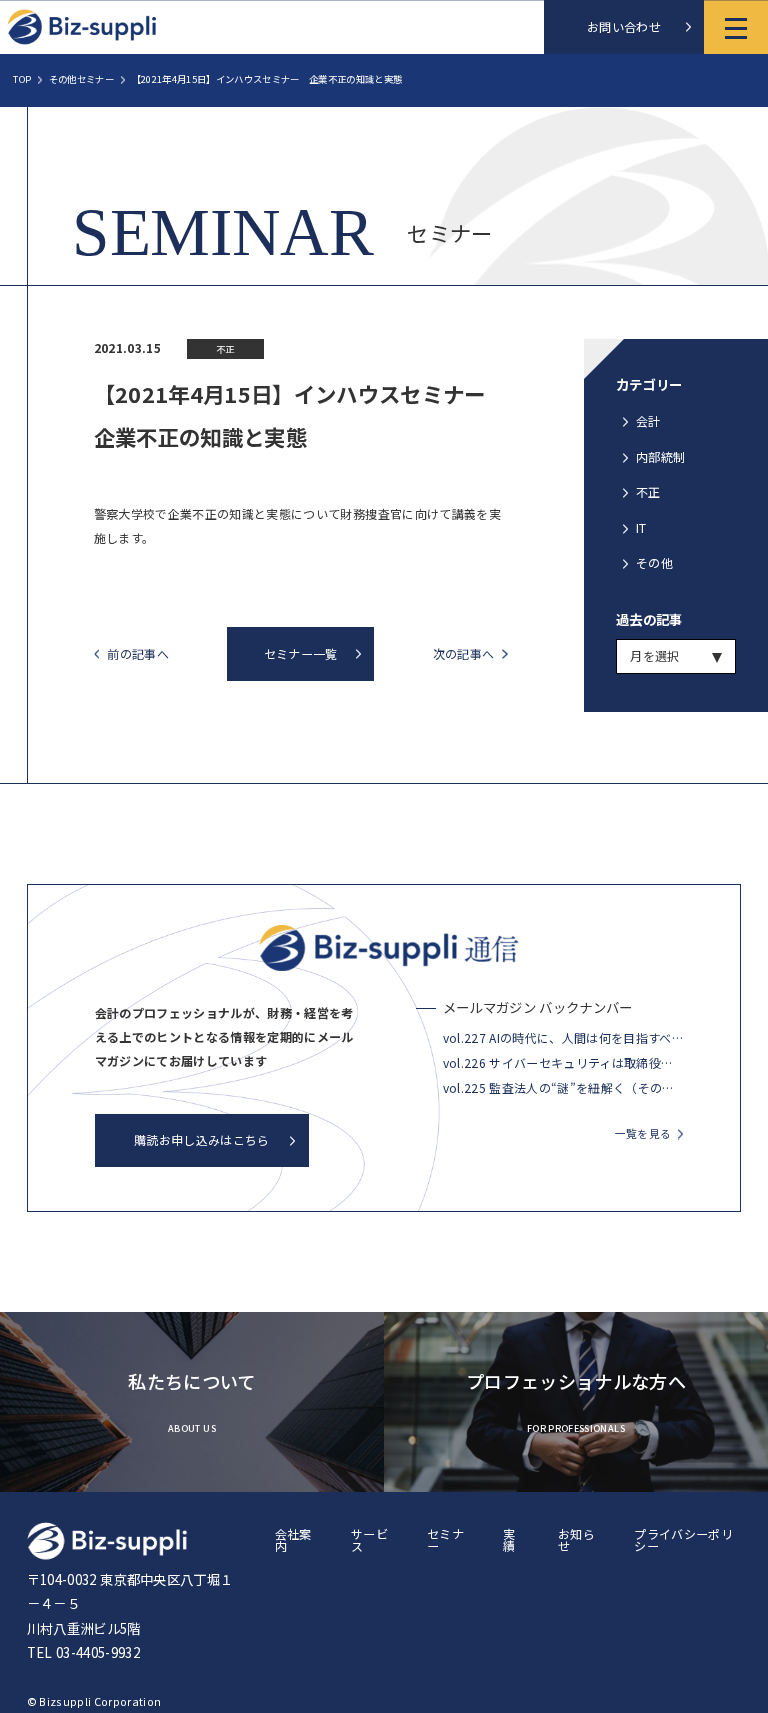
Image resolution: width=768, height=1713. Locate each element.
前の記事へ (138, 654)
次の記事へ (464, 654)
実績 (509, 1539)
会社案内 (293, 1539)
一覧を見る (643, 1133)
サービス (369, 1539)
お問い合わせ (624, 26)
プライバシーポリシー (683, 1539)
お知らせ (576, 1539)
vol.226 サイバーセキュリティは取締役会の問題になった (563, 1062)
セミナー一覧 (301, 653)
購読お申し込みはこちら (202, 1139)
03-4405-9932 (98, 1652)
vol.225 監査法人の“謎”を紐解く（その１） (563, 1087)
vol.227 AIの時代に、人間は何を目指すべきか (563, 1037)
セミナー (445, 1539)
